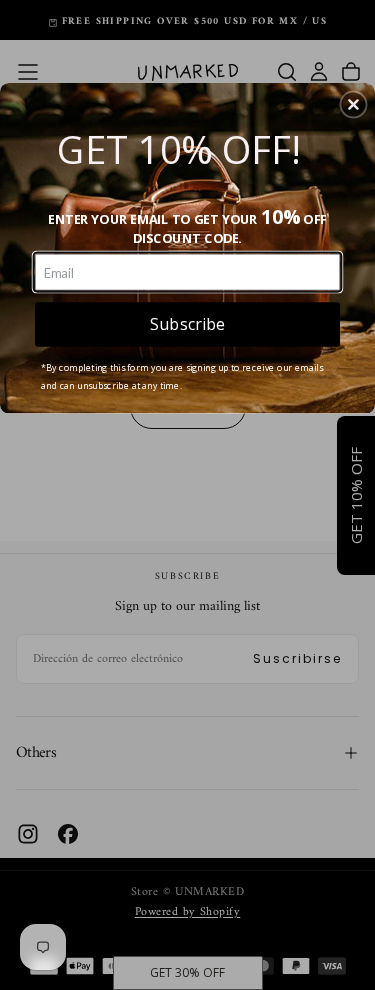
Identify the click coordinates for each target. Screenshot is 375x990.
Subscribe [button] (187, 323)
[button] (353, 104)
